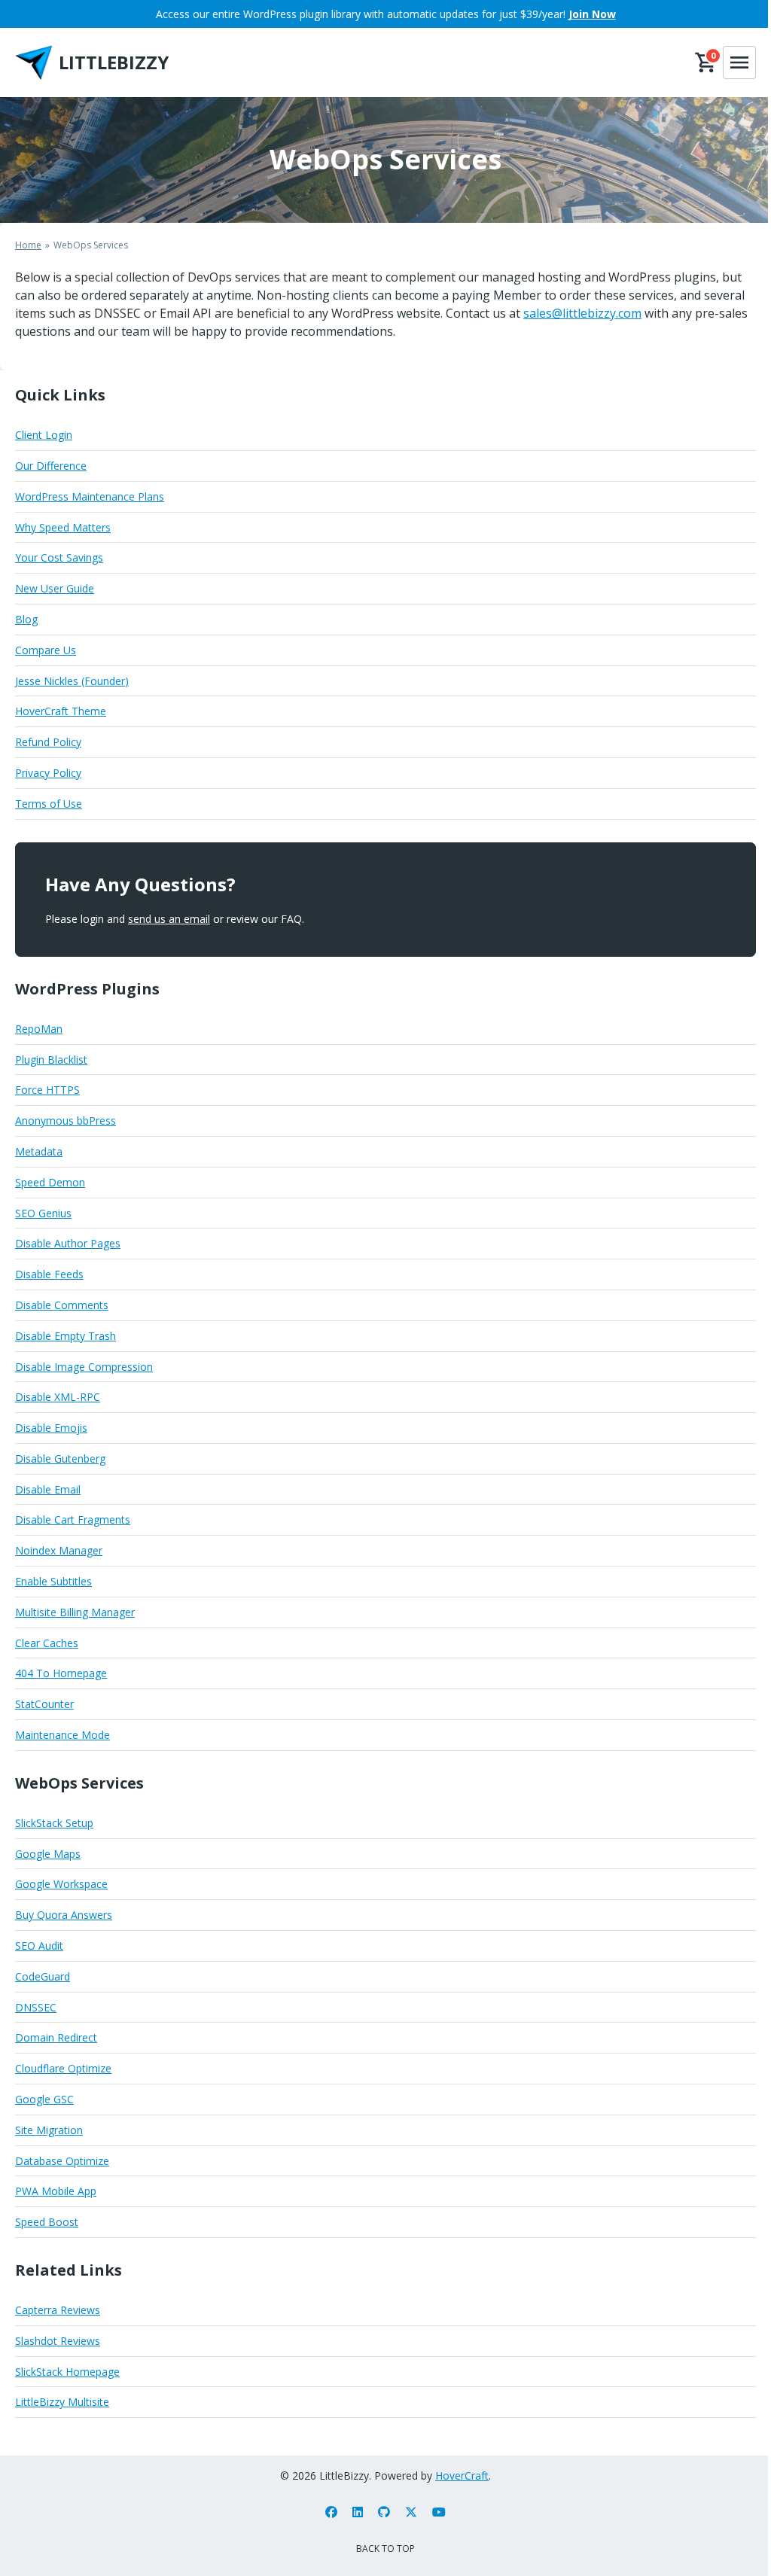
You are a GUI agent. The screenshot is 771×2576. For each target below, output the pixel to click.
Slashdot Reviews (58, 2341)
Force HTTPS (47, 1090)
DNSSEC (36, 2007)
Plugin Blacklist (51, 1060)
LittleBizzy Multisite (62, 2402)
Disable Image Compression (84, 1367)
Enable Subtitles (53, 1581)
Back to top (385, 2549)
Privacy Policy (48, 773)
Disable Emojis (51, 1428)
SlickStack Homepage (67, 2372)
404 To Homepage (61, 1673)
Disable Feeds (49, 1274)
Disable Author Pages (68, 1243)
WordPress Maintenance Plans (90, 496)
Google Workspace (61, 1884)
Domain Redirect (56, 2037)
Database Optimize (62, 2161)
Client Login (44, 435)
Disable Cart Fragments (73, 1519)
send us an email (169, 919)
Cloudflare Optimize (63, 2068)
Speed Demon (50, 1182)
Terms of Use (49, 804)
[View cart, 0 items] (706, 62)
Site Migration (49, 2130)
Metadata (39, 1151)
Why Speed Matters (63, 527)
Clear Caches (47, 1643)
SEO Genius (43, 1213)
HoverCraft (462, 2476)
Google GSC (44, 2099)
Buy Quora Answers (64, 1915)
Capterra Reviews (58, 2310)
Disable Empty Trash (66, 1336)
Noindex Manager (59, 1550)
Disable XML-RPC (58, 1397)
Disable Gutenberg (60, 1459)
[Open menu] (739, 62)
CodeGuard (43, 1976)
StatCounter (44, 1704)
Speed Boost (47, 2222)
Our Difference (51, 466)
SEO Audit (39, 1946)
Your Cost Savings (59, 557)
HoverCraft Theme (61, 711)
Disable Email (48, 1489)
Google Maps (48, 1854)
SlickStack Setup (54, 1823)
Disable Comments (62, 1305)
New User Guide (55, 588)
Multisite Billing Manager (75, 1612)
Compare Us (46, 650)
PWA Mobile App (56, 2191)
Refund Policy (48, 742)
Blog (26, 619)
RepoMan (39, 1029)
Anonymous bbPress (66, 1121)
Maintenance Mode (62, 1735)
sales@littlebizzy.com (582, 313)
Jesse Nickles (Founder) (72, 681)
